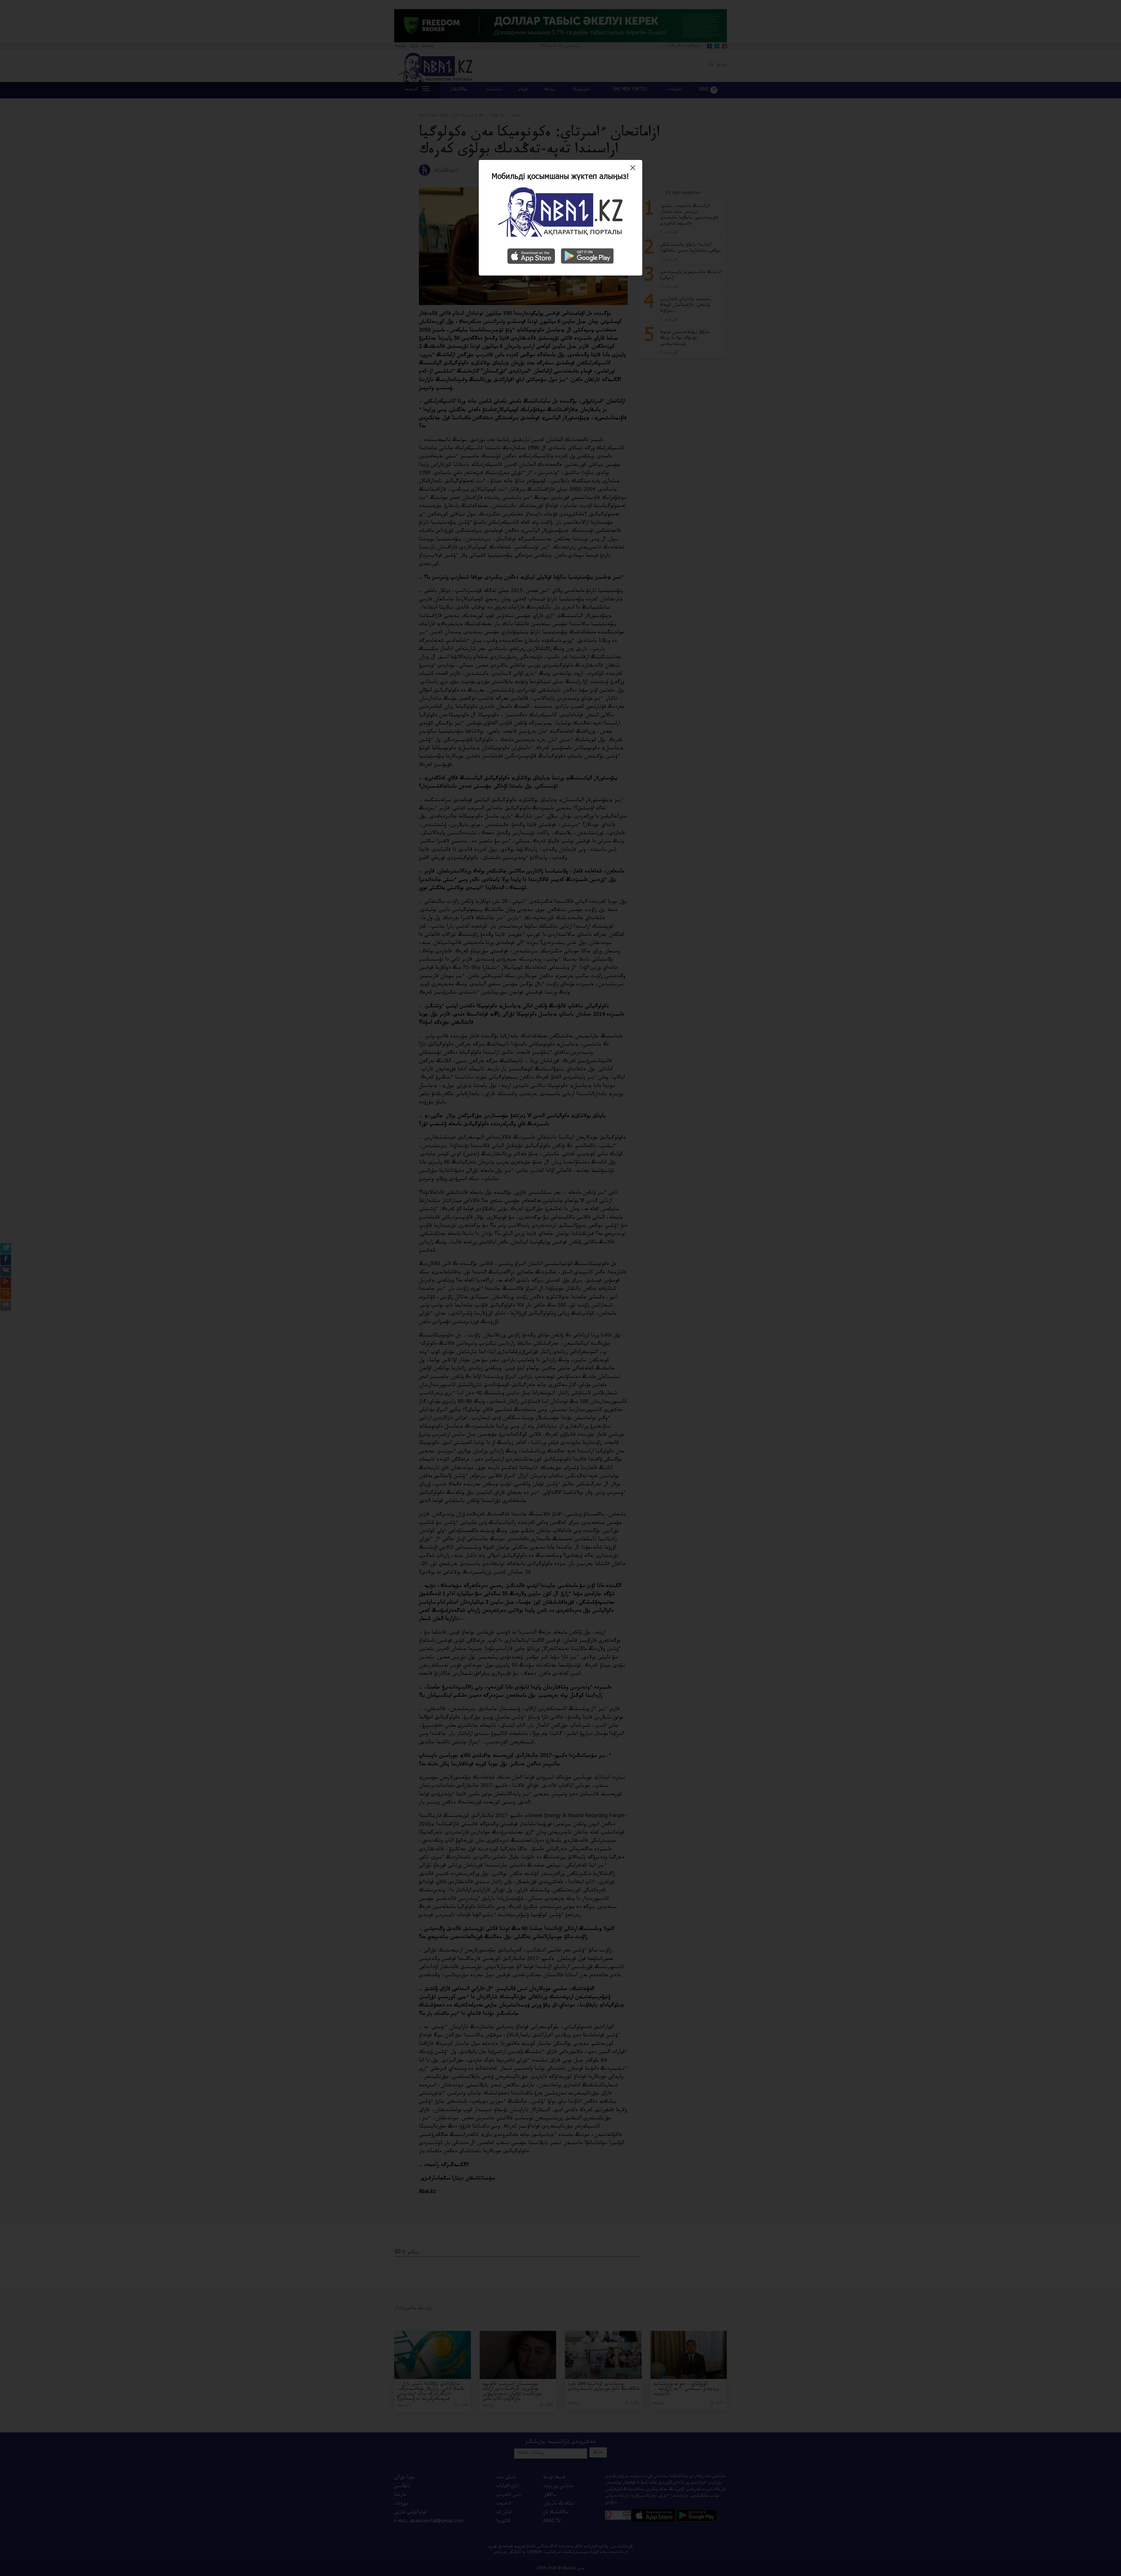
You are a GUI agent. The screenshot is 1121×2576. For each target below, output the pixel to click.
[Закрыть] (634, 170)
